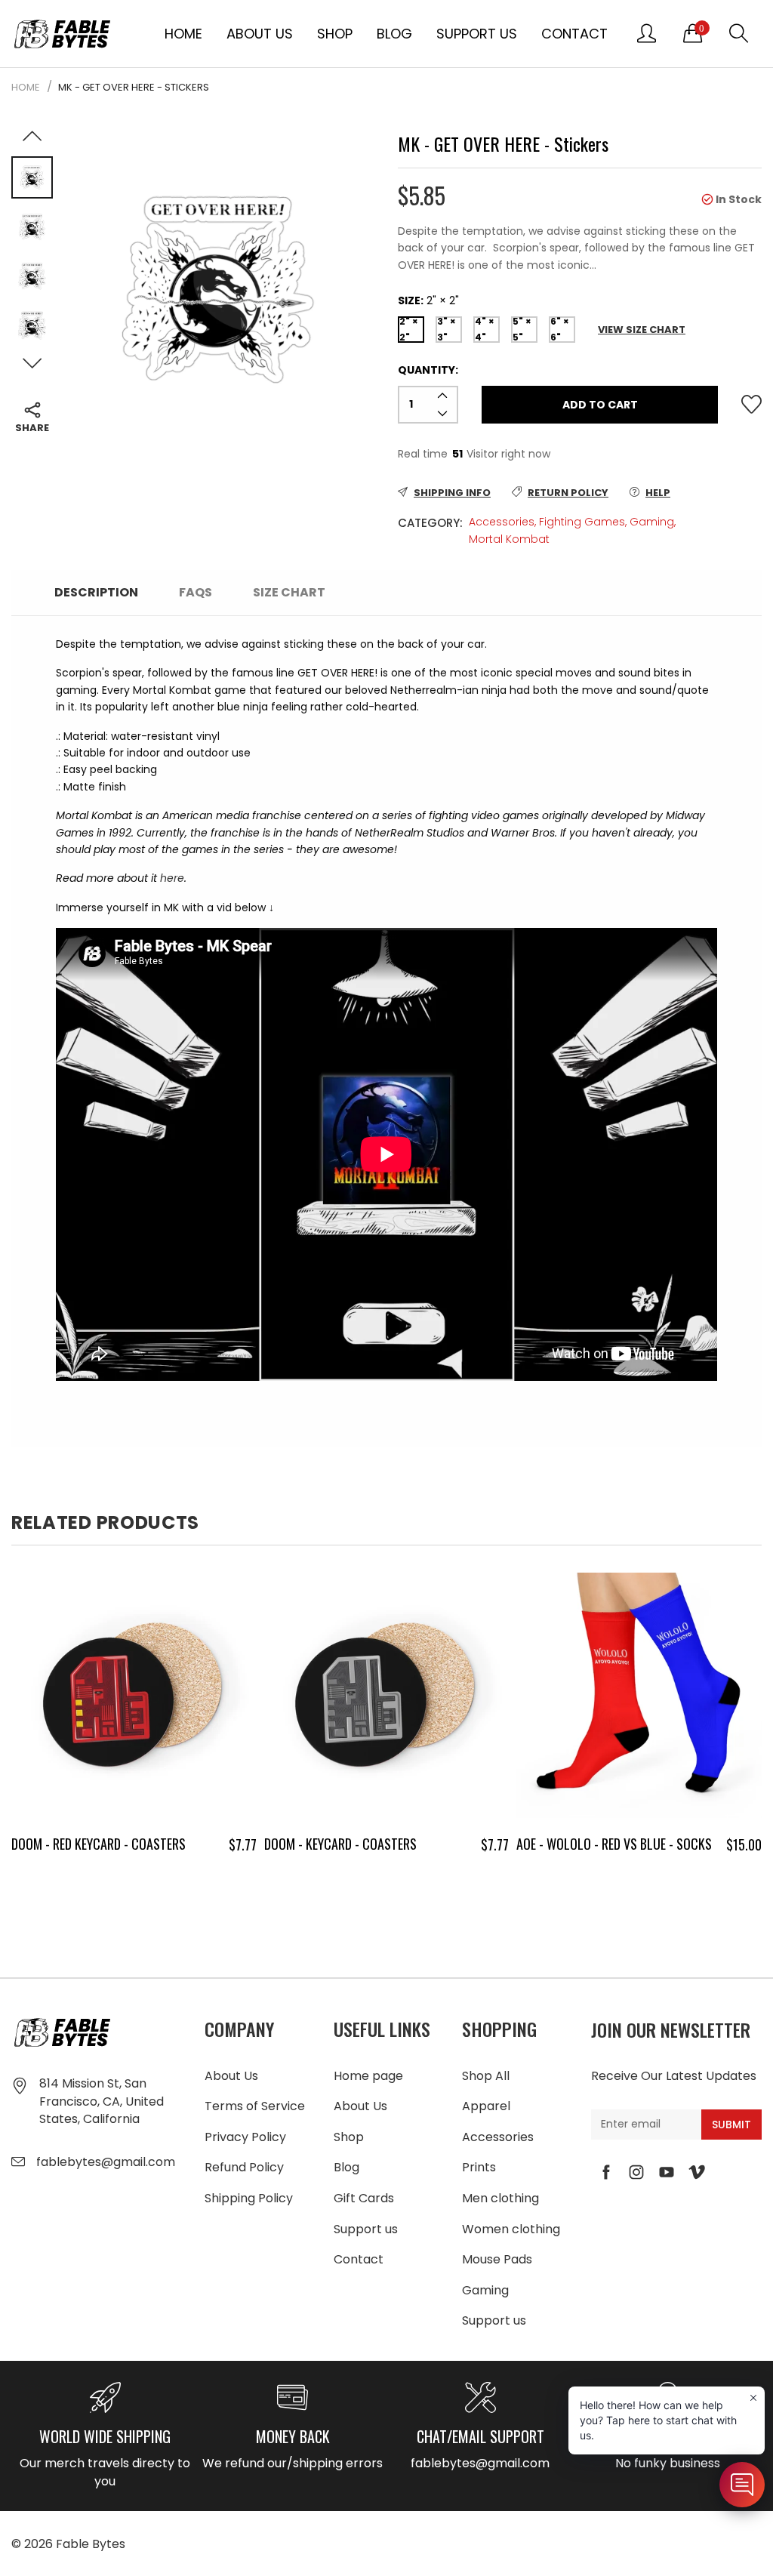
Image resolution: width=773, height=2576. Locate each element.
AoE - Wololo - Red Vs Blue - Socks (614, 1844)
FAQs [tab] (196, 592)
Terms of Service (255, 2106)
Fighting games (582, 522)
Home (183, 34)
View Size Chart (642, 330)
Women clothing (511, 2229)
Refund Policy (244, 2167)
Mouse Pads (497, 2259)
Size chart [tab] (289, 592)
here (172, 878)
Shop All (486, 2076)
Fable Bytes (91, 2544)
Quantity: (428, 370)
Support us (477, 34)
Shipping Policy (249, 2198)
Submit (731, 2125)
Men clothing (500, 2198)
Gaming (652, 522)
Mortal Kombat (509, 539)
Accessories (502, 522)
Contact (574, 34)
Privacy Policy (245, 2137)
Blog (394, 34)
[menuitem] (183, 33)
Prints (479, 2167)
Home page (368, 2076)
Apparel (486, 2106)
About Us (260, 34)
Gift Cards (364, 2198)
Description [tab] (96, 592)
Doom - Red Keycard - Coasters (99, 1844)
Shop (335, 34)
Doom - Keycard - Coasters (340, 1844)
